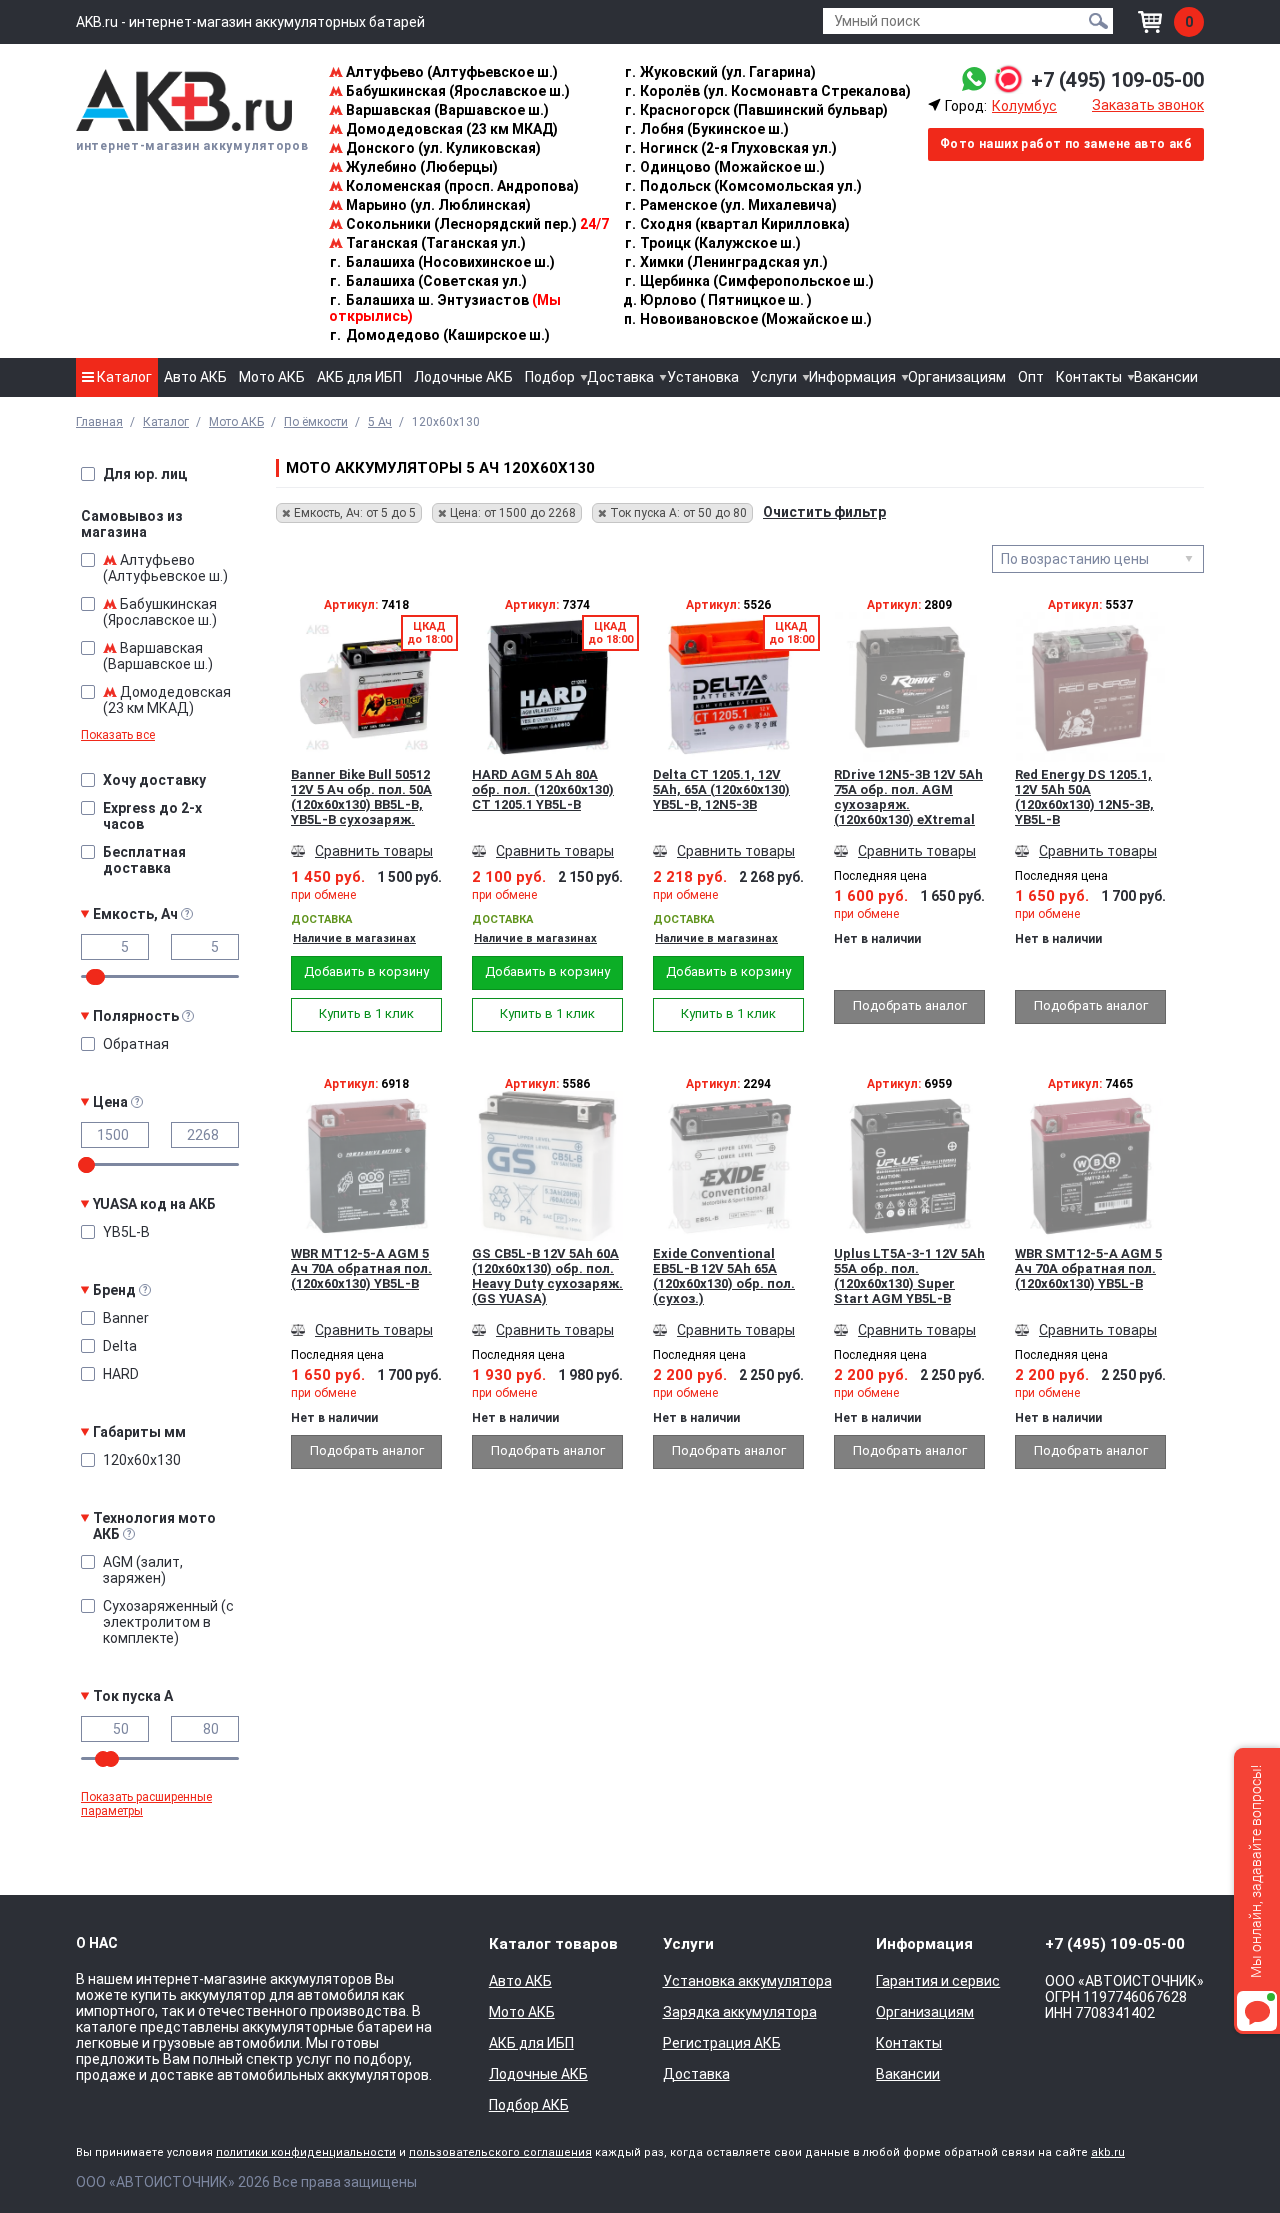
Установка (703, 377)
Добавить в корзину (366, 971)
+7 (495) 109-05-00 (1117, 80)
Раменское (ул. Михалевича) (731, 205)
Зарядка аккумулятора (740, 2012)
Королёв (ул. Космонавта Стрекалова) (768, 91)
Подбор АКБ (529, 2105)
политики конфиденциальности (306, 2152)
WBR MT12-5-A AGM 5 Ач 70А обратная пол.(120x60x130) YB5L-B (361, 1268)
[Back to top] (1226, 2159)
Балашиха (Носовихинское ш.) (442, 262)
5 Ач (380, 422)
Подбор (550, 377)
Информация (852, 377)
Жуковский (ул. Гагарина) (720, 72)
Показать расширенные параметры (146, 1804)
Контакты (1089, 377)
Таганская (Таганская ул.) (434, 243)
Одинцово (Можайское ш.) (725, 167)
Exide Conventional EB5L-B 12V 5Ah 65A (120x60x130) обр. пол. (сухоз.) (724, 1276)
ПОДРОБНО (367, 717)
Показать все (118, 735)
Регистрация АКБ (722, 2043)
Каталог (123, 377)
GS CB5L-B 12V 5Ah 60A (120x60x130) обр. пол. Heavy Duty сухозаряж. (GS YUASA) (547, 1276)
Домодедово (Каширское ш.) (440, 335)
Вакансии (1166, 377)
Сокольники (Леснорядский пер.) (476, 224)
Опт (1031, 377)
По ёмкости (316, 422)
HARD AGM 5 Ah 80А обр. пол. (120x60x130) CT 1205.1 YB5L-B (543, 789)
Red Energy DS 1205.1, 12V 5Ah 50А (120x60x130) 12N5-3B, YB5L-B (1084, 797)
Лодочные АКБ (463, 377)
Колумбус (1024, 106)
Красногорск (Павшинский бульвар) (756, 110)
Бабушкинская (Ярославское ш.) (456, 91)
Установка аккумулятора (747, 1981)
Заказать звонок (1148, 105)
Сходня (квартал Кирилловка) (737, 224)
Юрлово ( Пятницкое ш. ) (717, 300)
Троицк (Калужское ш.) (713, 243)
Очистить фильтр (824, 512)
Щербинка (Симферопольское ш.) (749, 281)
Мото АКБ (272, 377)
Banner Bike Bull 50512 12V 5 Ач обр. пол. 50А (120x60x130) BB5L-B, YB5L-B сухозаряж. (361, 797)
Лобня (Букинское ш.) (707, 129)
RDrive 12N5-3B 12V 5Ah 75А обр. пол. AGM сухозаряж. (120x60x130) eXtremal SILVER (908, 797)
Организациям (957, 377)
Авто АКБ (195, 377)
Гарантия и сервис (938, 1981)
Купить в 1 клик (366, 1013)
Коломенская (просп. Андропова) (461, 186)
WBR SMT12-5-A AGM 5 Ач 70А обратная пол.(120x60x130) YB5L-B (1088, 1268)
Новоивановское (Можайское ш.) (748, 319)
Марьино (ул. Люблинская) (437, 205)
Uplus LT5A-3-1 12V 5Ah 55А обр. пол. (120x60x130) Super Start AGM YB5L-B (909, 1276)
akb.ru (1108, 2152)
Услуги (774, 377)
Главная (99, 422)
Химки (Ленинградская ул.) (726, 262)
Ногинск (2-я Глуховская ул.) (731, 148)
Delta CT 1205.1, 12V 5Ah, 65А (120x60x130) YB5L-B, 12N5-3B (721, 789)
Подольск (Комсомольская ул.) (743, 186)
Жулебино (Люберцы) (420, 167)
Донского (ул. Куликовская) (442, 148)
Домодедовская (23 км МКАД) (450, 129)
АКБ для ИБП (359, 377)
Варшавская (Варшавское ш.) (446, 110)
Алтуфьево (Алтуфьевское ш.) (450, 72)
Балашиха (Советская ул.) (428, 281)
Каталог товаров (553, 1944)
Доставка (620, 377)
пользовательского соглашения (500, 2152)
